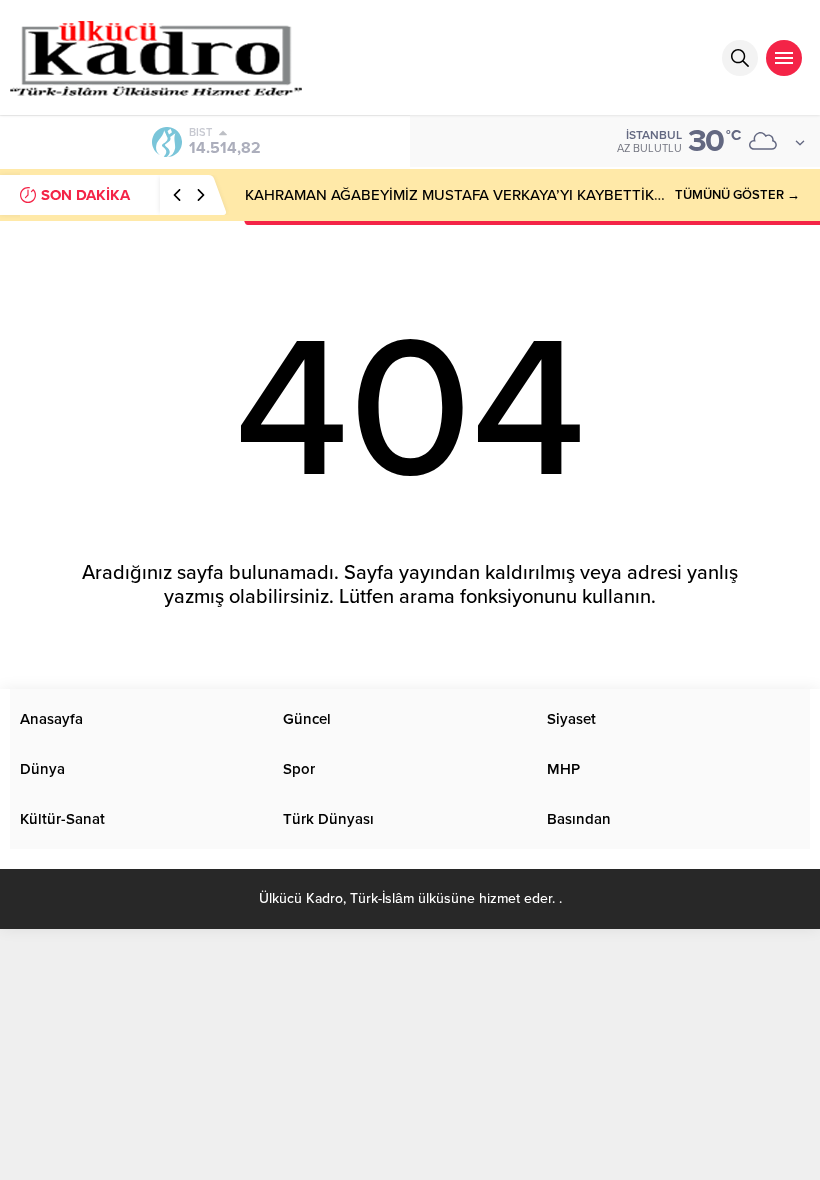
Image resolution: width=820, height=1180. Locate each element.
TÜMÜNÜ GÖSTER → (737, 195)
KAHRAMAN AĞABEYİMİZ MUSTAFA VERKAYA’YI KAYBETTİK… (455, 195)
